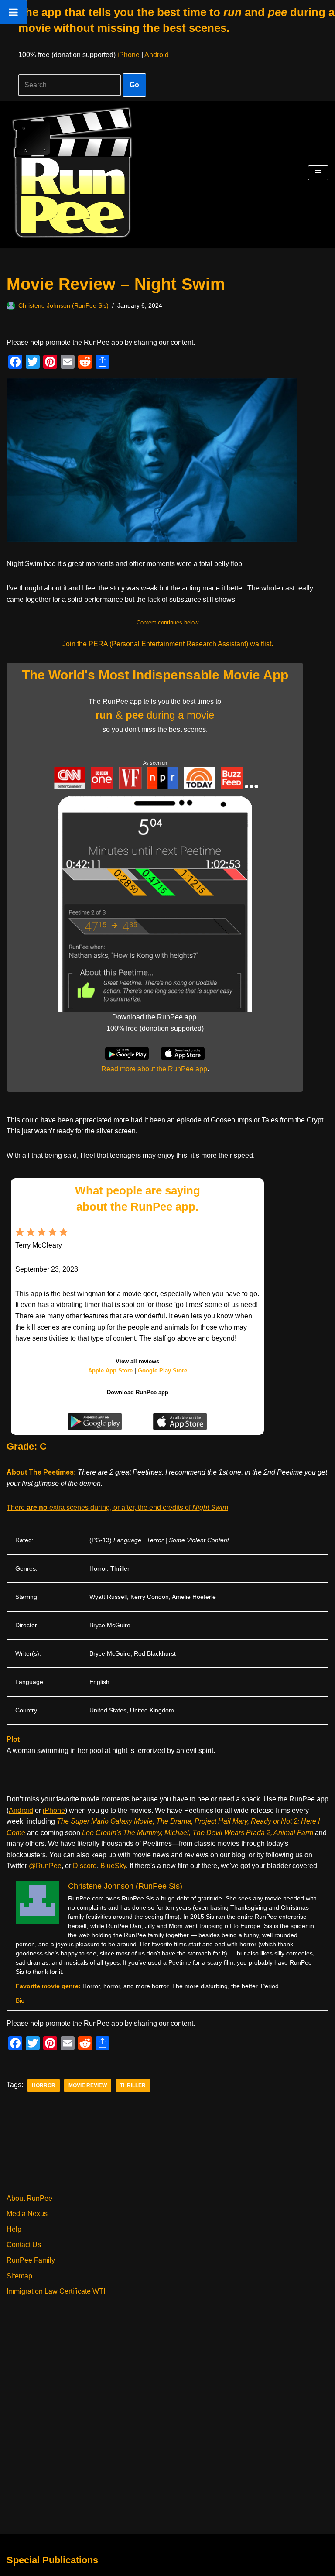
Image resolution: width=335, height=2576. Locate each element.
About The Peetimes (40, 1472)
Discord (85, 1866)
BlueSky (113, 1866)
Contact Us (24, 2245)
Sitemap (19, 2276)
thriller (133, 2085)
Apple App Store (110, 1370)
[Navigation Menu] (318, 173)
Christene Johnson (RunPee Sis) (63, 305)
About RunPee (29, 2198)
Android (157, 55)
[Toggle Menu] (13, 12)
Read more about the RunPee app (154, 1069)
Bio (20, 2000)
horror (44, 2085)
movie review (88, 2085)
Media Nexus (27, 2214)
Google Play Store (162, 1370)
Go (134, 85)
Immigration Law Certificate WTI (56, 2291)
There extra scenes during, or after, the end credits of (117, 1508)
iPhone (128, 55)
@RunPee (45, 1866)
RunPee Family (31, 2260)
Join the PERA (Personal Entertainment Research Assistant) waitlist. (168, 644)
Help (14, 2229)
